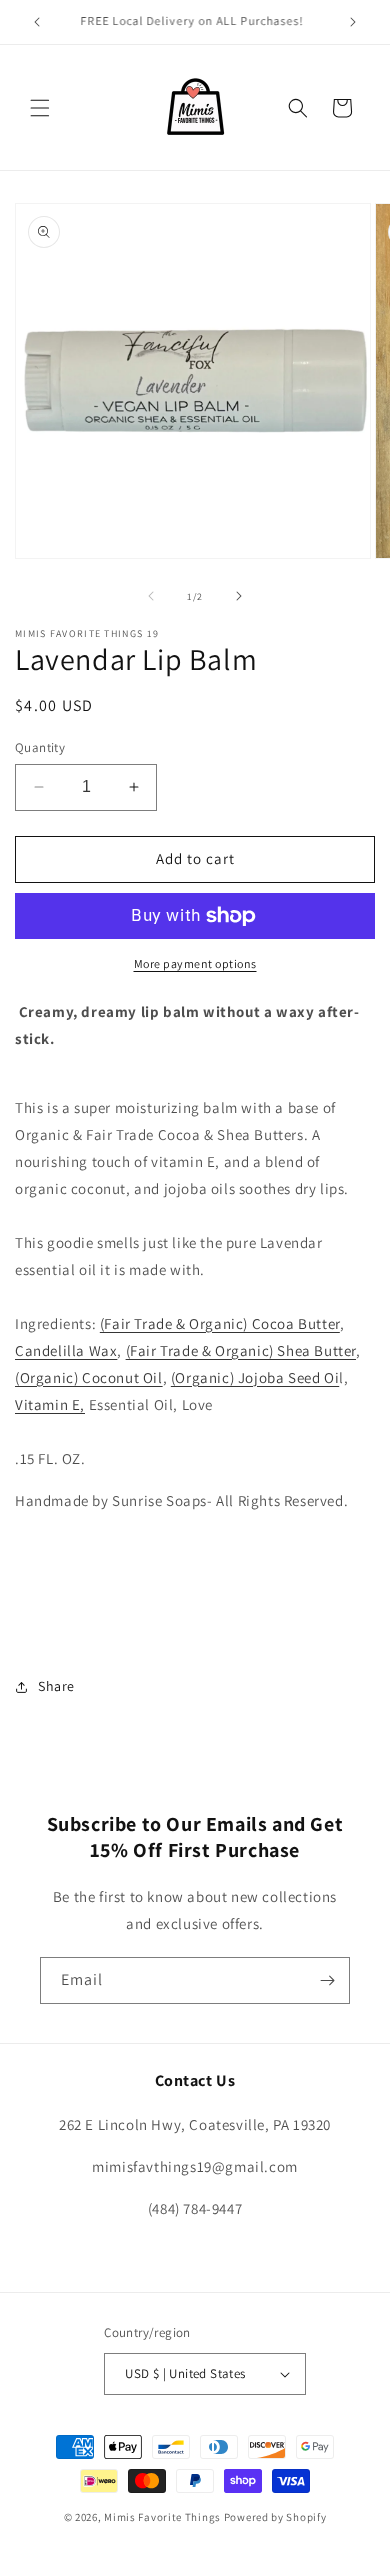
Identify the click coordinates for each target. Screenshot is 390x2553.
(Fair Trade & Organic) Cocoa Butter (220, 1323)
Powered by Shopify (275, 2517)
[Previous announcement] (37, 22)
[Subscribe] (327, 1980)
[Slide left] (151, 596)
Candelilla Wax (66, 1350)
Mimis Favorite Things (163, 2517)
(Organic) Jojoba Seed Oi (255, 1377)
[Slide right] (239, 596)
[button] (40, 108)
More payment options (195, 963)
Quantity (40, 747)
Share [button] (56, 1686)
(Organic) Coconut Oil (89, 1377)
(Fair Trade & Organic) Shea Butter (241, 1350)
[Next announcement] (353, 22)
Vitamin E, (50, 1404)
